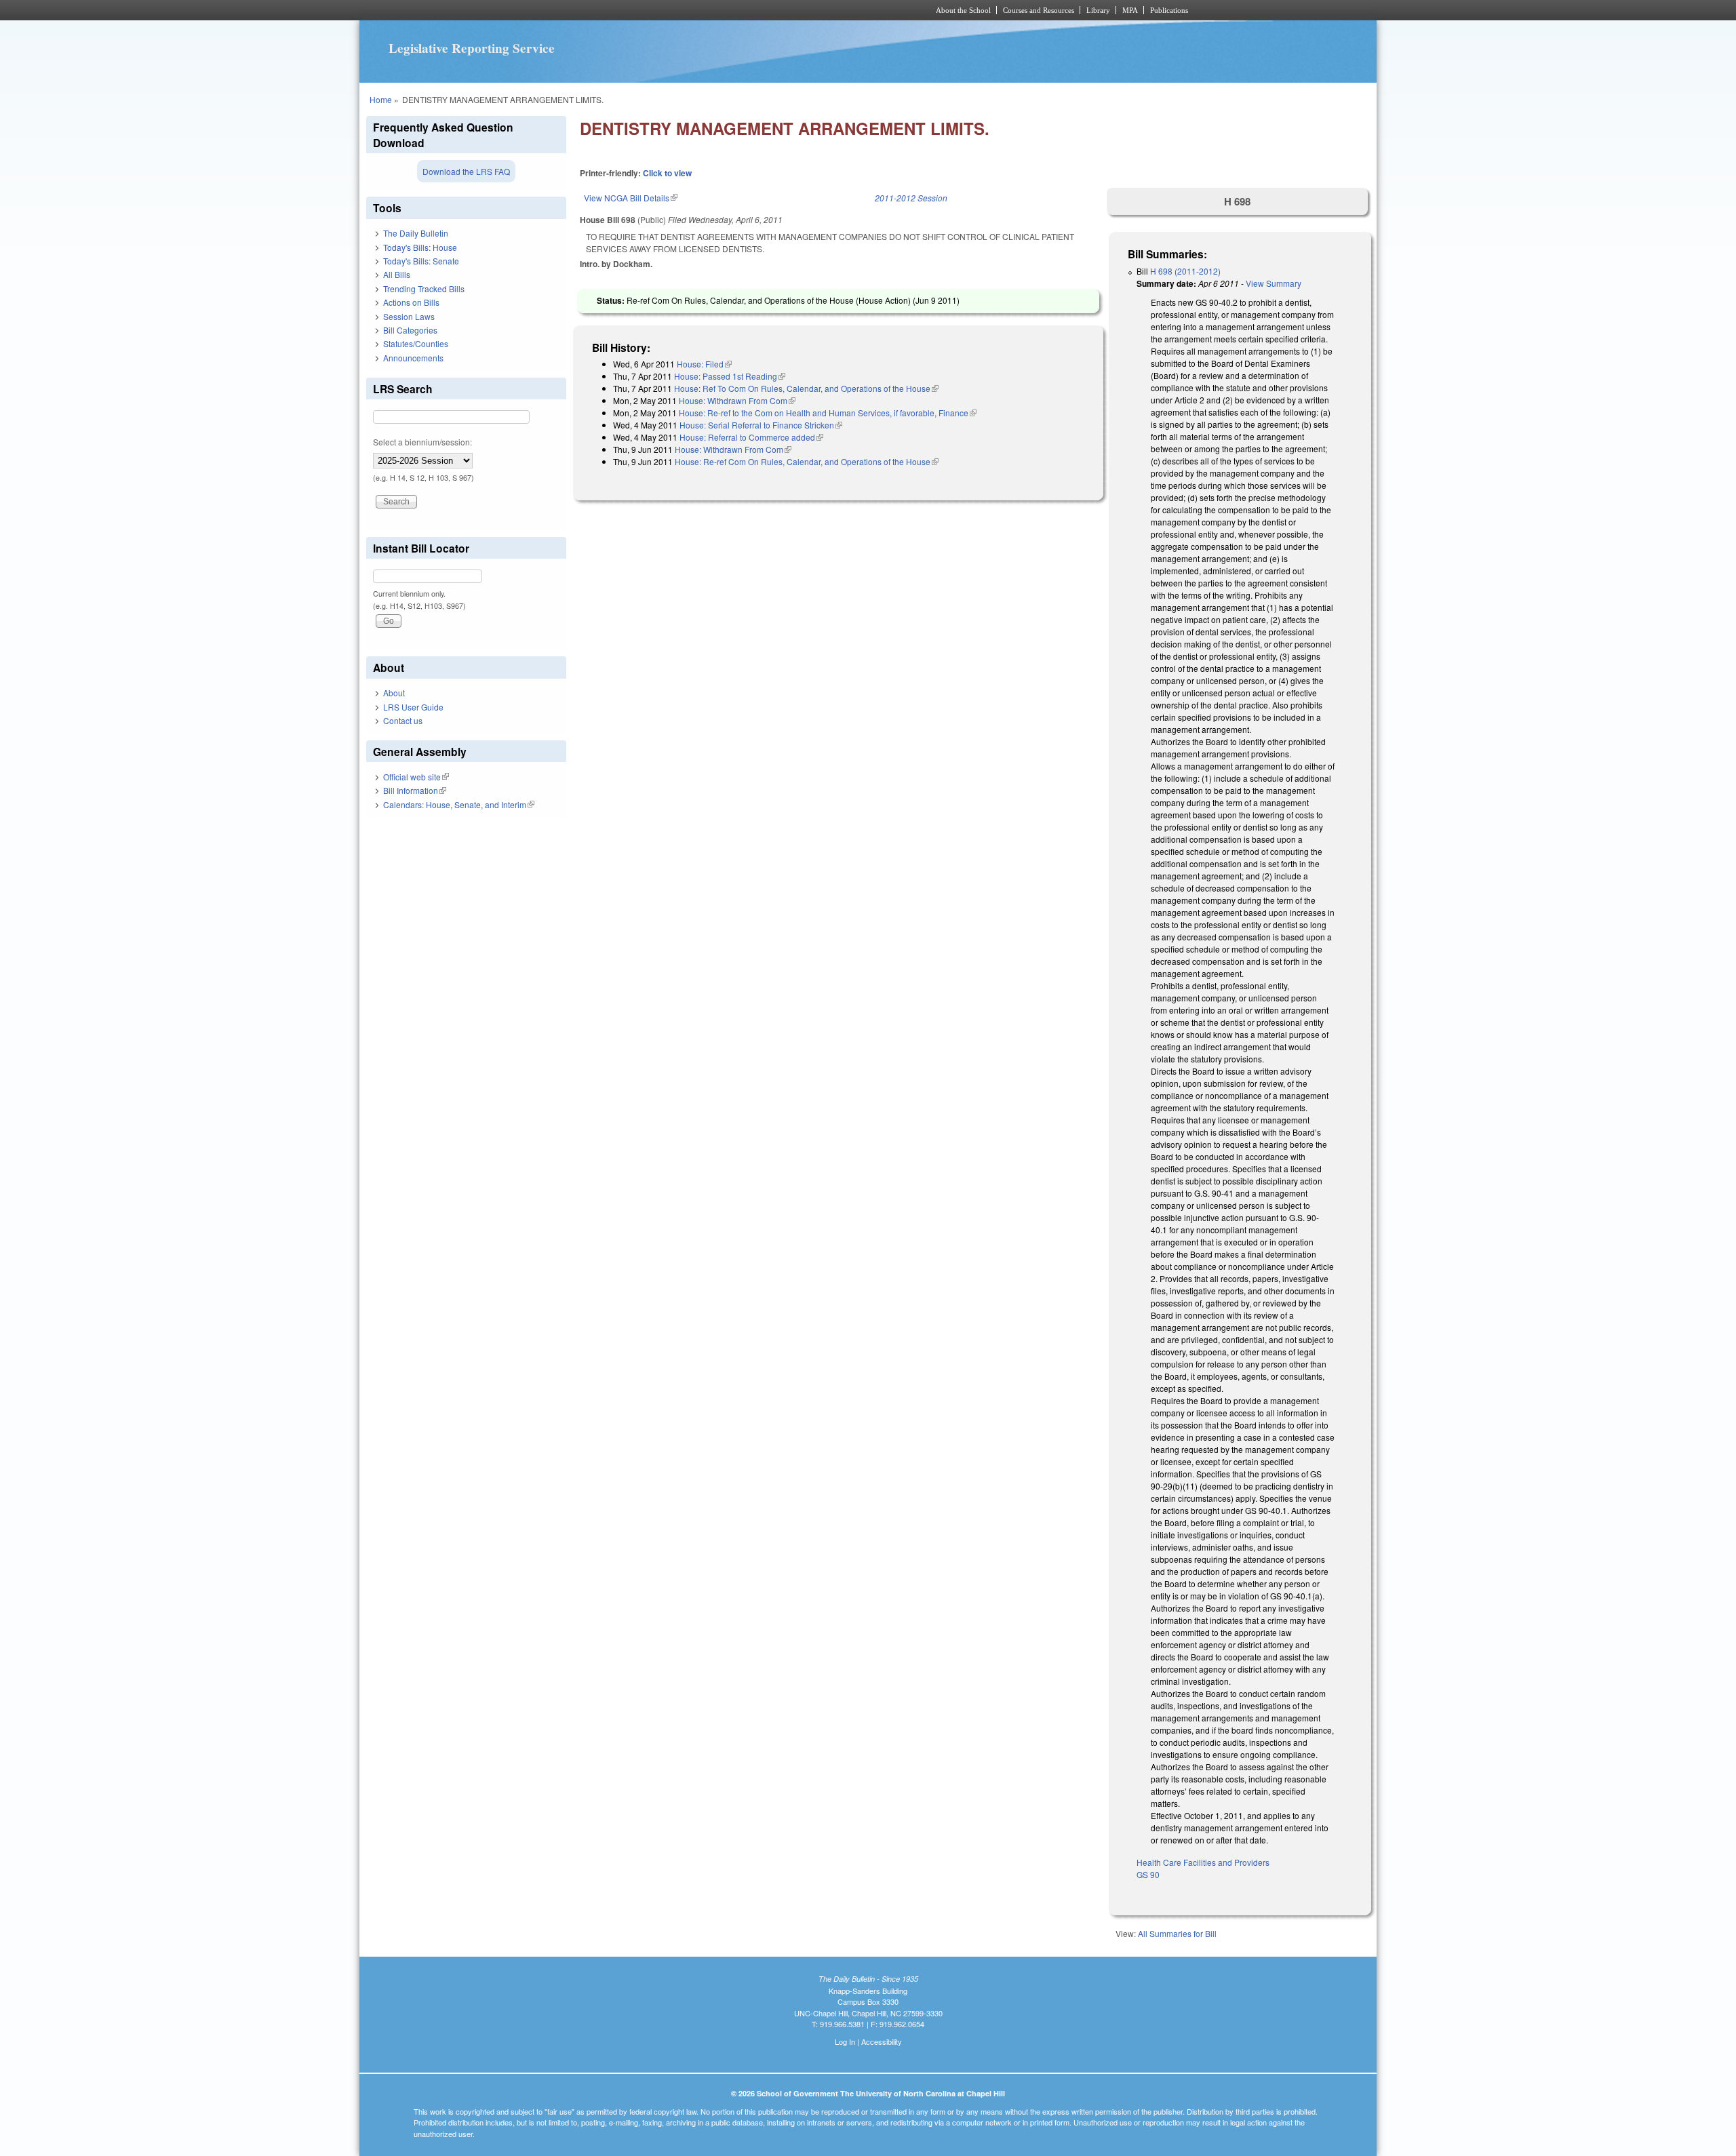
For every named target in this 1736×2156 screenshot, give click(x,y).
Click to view (667, 173)
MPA (1130, 10)
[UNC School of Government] (689, 10)
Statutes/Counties (416, 343)
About (394, 693)
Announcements (413, 358)
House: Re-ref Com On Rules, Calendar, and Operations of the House (807, 461)
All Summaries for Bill (1177, 1933)
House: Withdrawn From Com (737, 400)
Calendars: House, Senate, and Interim (459, 804)
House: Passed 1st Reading (730, 376)
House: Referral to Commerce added (751, 437)
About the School (963, 10)
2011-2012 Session (911, 198)
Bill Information (415, 790)
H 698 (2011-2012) (1185, 271)
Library (1098, 10)
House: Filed (704, 364)
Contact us (403, 720)
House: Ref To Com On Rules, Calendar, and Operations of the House (806, 388)
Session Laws (409, 316)
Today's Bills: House (420, 247)
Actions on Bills (411, 302)
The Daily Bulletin (416, 233)
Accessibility (882, 2041)
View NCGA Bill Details (631, 198)
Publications (1169, 10)
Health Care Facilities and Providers (1203, 1862)
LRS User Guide (413, 707)
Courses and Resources (1039, 10)
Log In (845, 2041)
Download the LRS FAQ (466, 171)
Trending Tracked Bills (424, 288)
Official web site (416, 777)
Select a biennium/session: (422, 442)
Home (381, 99)
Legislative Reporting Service (472, 48)
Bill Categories (410, 330)
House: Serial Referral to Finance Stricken (761, 425)
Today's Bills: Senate (421, 261)
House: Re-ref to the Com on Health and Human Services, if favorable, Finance (828, 413)
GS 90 (1148, 1874)
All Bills (397, 274)
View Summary (1274, 283)
